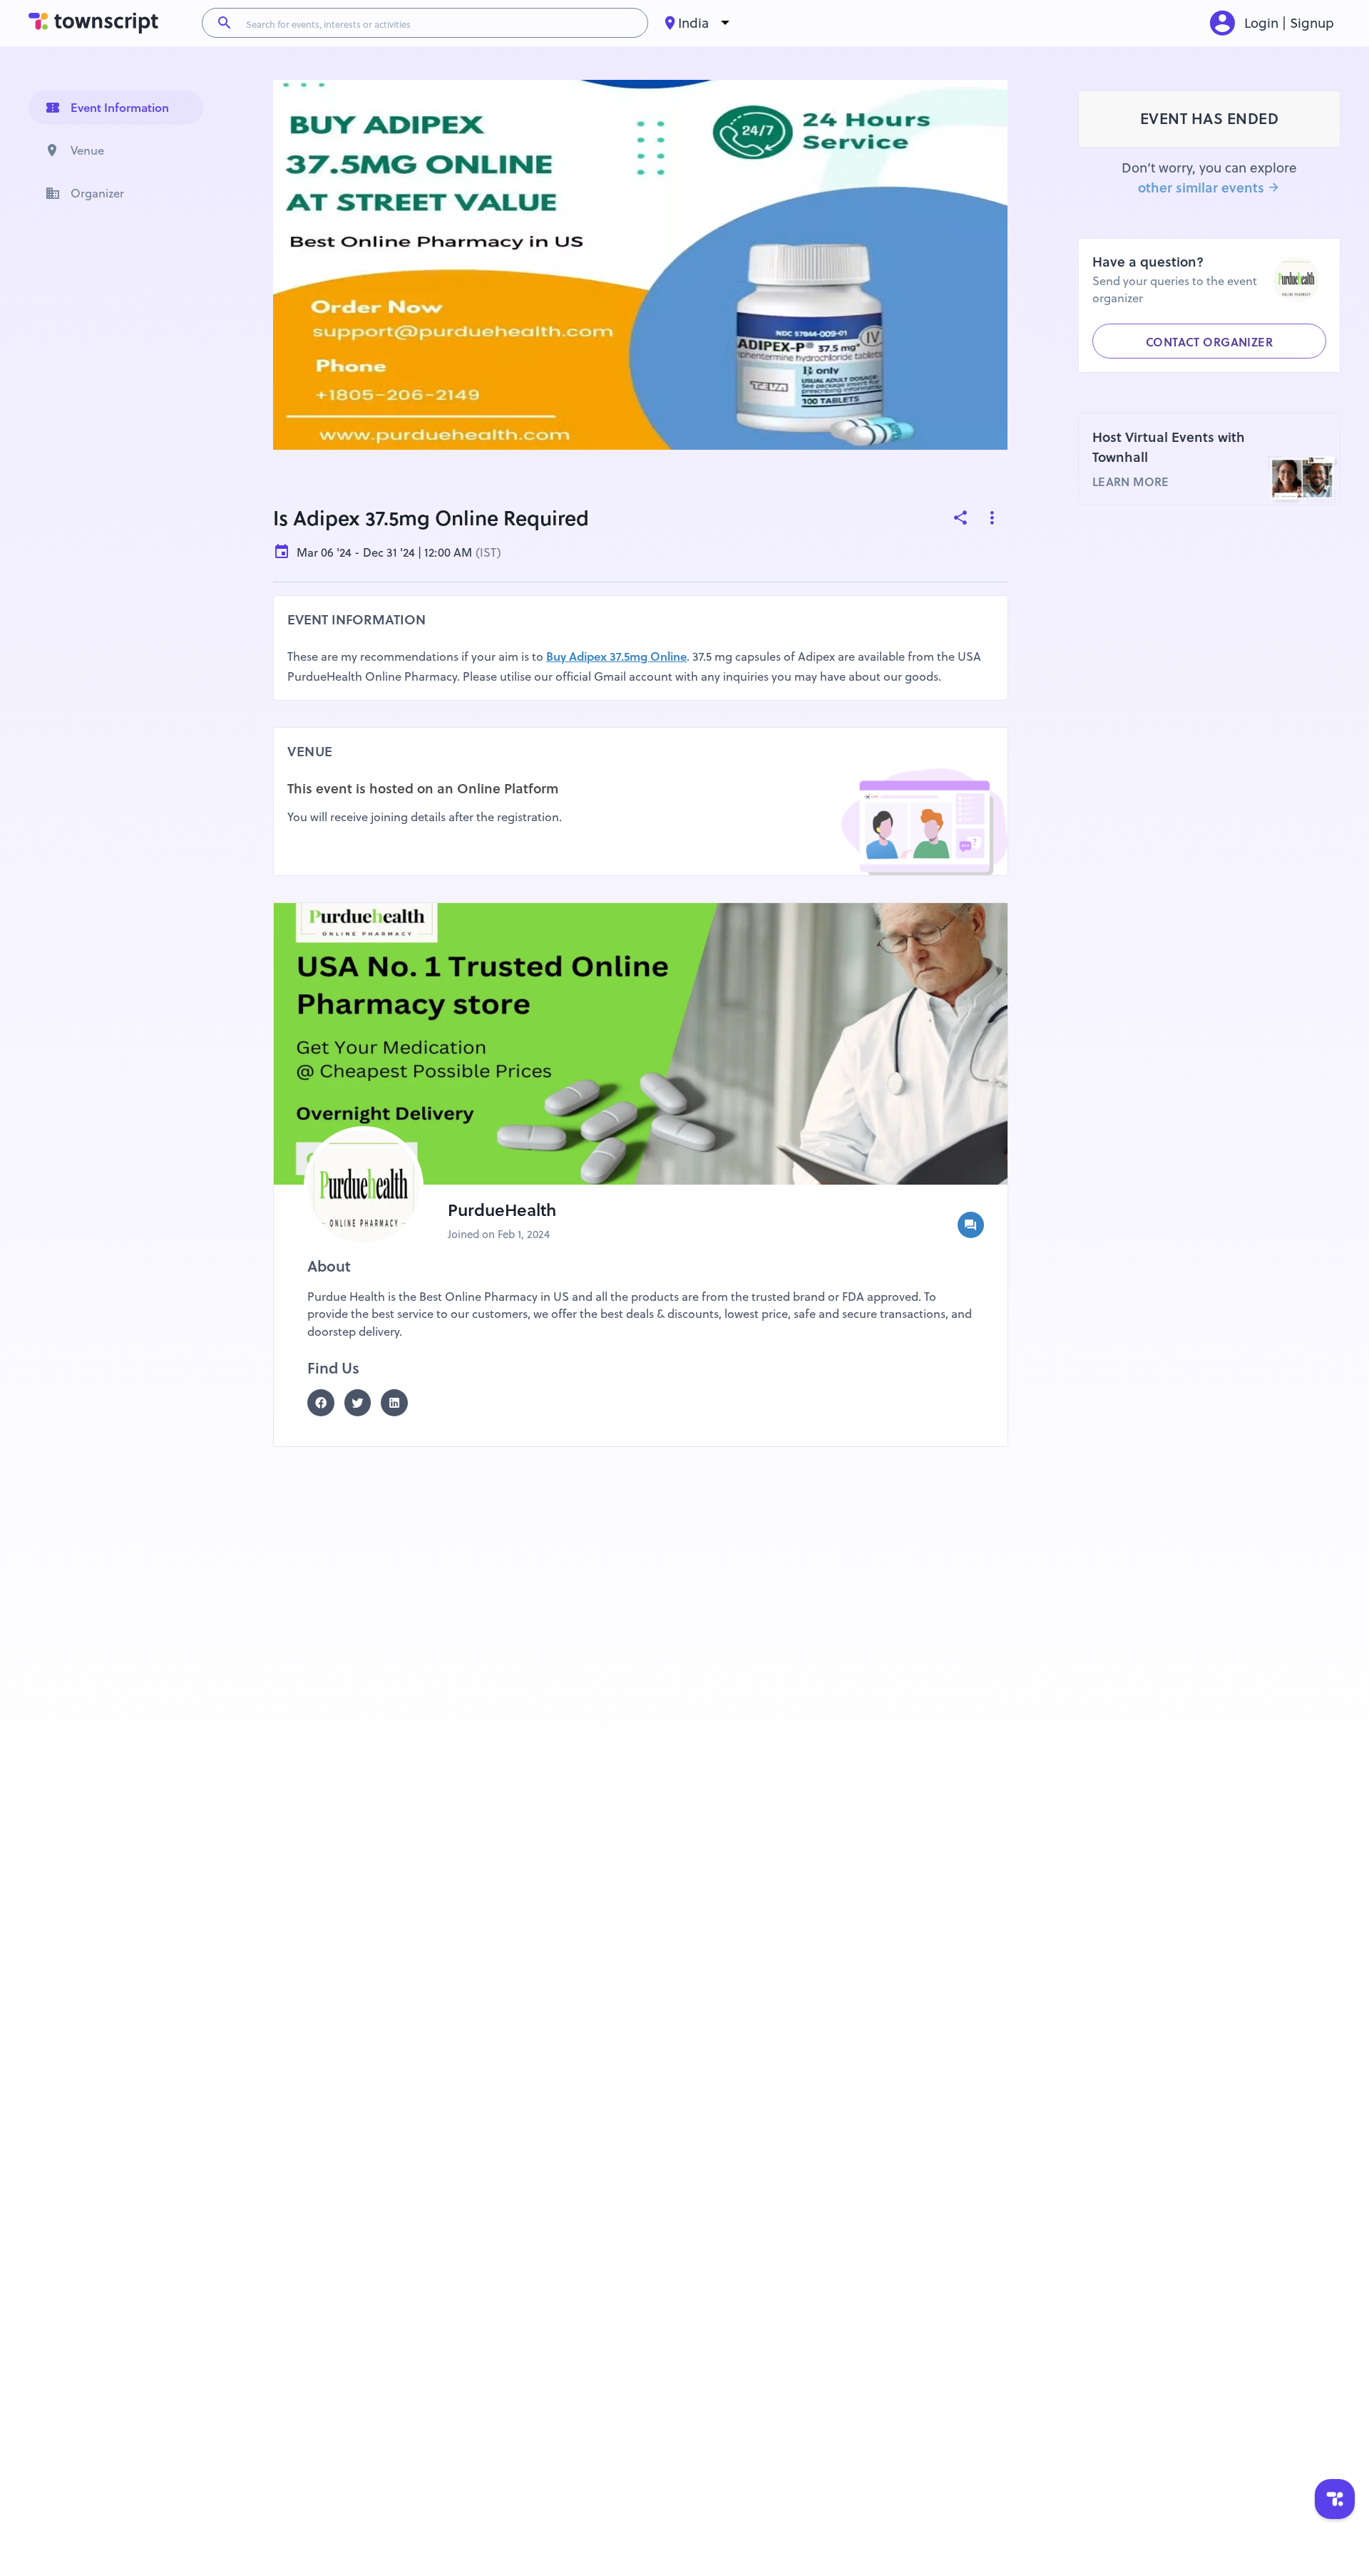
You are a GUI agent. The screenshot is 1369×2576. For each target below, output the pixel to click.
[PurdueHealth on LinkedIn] (399, 1403)
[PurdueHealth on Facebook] (326, 1403)
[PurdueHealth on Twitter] (363, 1403)
